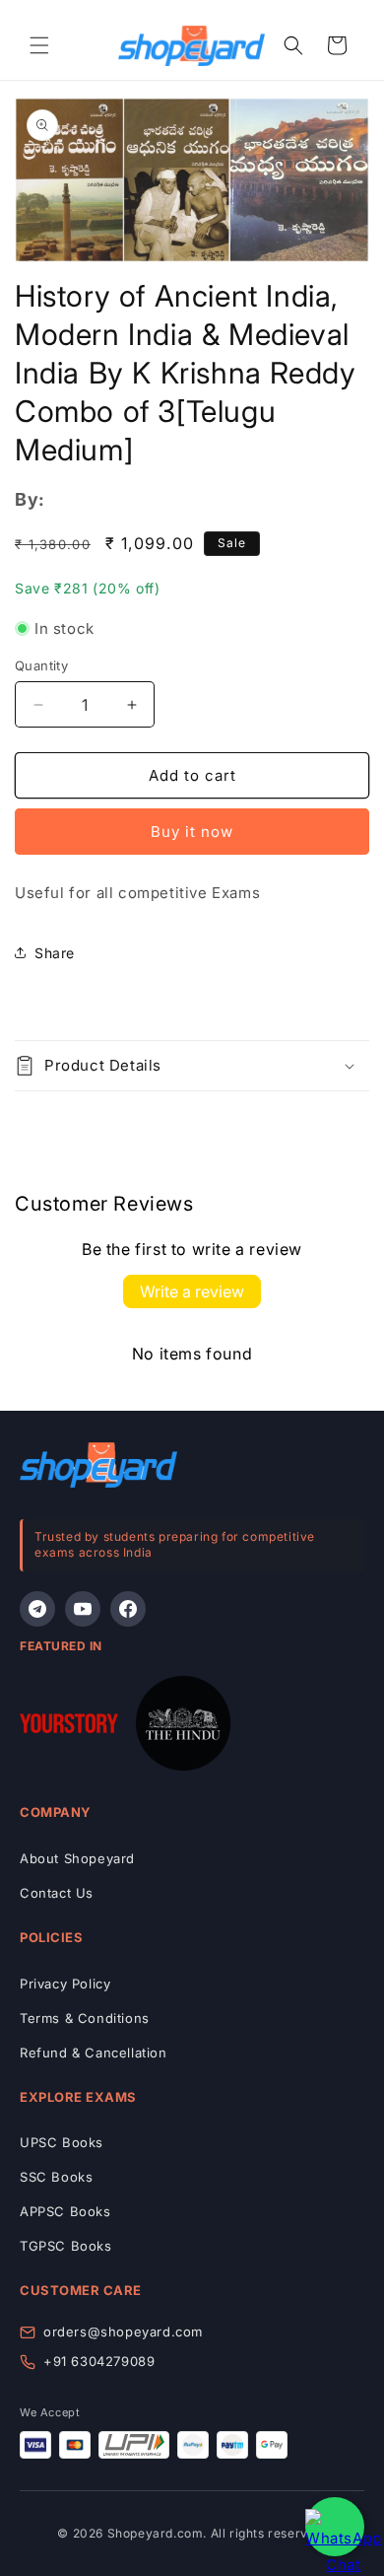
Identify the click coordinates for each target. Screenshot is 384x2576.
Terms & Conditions (85, 2018)
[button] (39, 45)
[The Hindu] (183, 1727)
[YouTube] (83, 1609)
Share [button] (55, 953)
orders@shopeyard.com (123, 2332)
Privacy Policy (65, 1984)
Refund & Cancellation (94, 2053)
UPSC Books (62, 2142)
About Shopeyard (77, 1858)
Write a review (192, 1291)
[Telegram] (37, 1609)
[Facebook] (128, 1609)
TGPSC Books (66, 2246)
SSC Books (56, 2177)
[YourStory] (69, 1727)
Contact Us (57, 1893)
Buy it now (192, 832)
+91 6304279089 (99, 2361)
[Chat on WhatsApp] (335, 2527)
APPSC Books (65, 2211)
